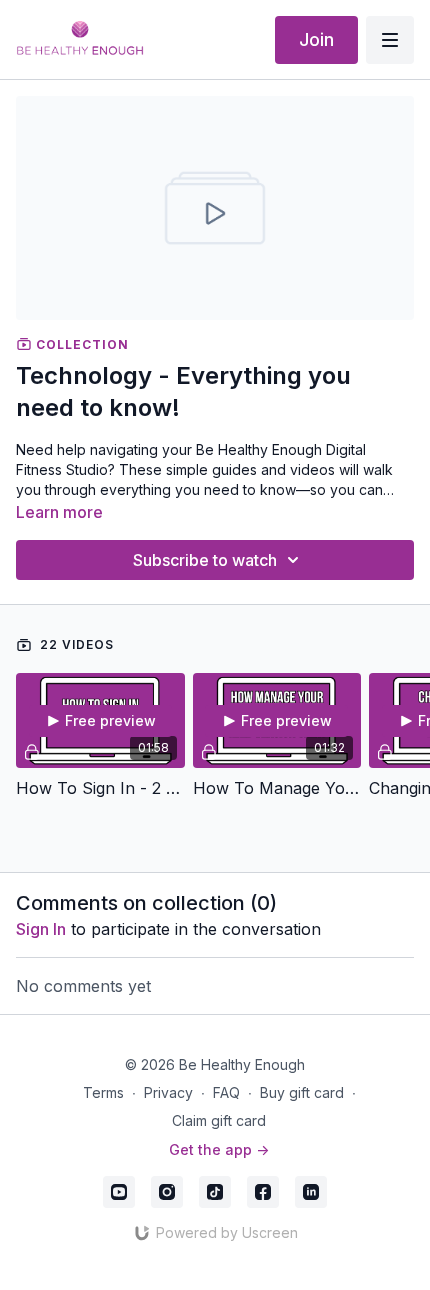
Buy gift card (302, 1092)
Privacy (168, 1092)
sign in (41, 929)
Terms (103, 1092)
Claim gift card (219, 1120)
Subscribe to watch (205, 560)
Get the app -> (219, 1149)
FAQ (226, 1092)
